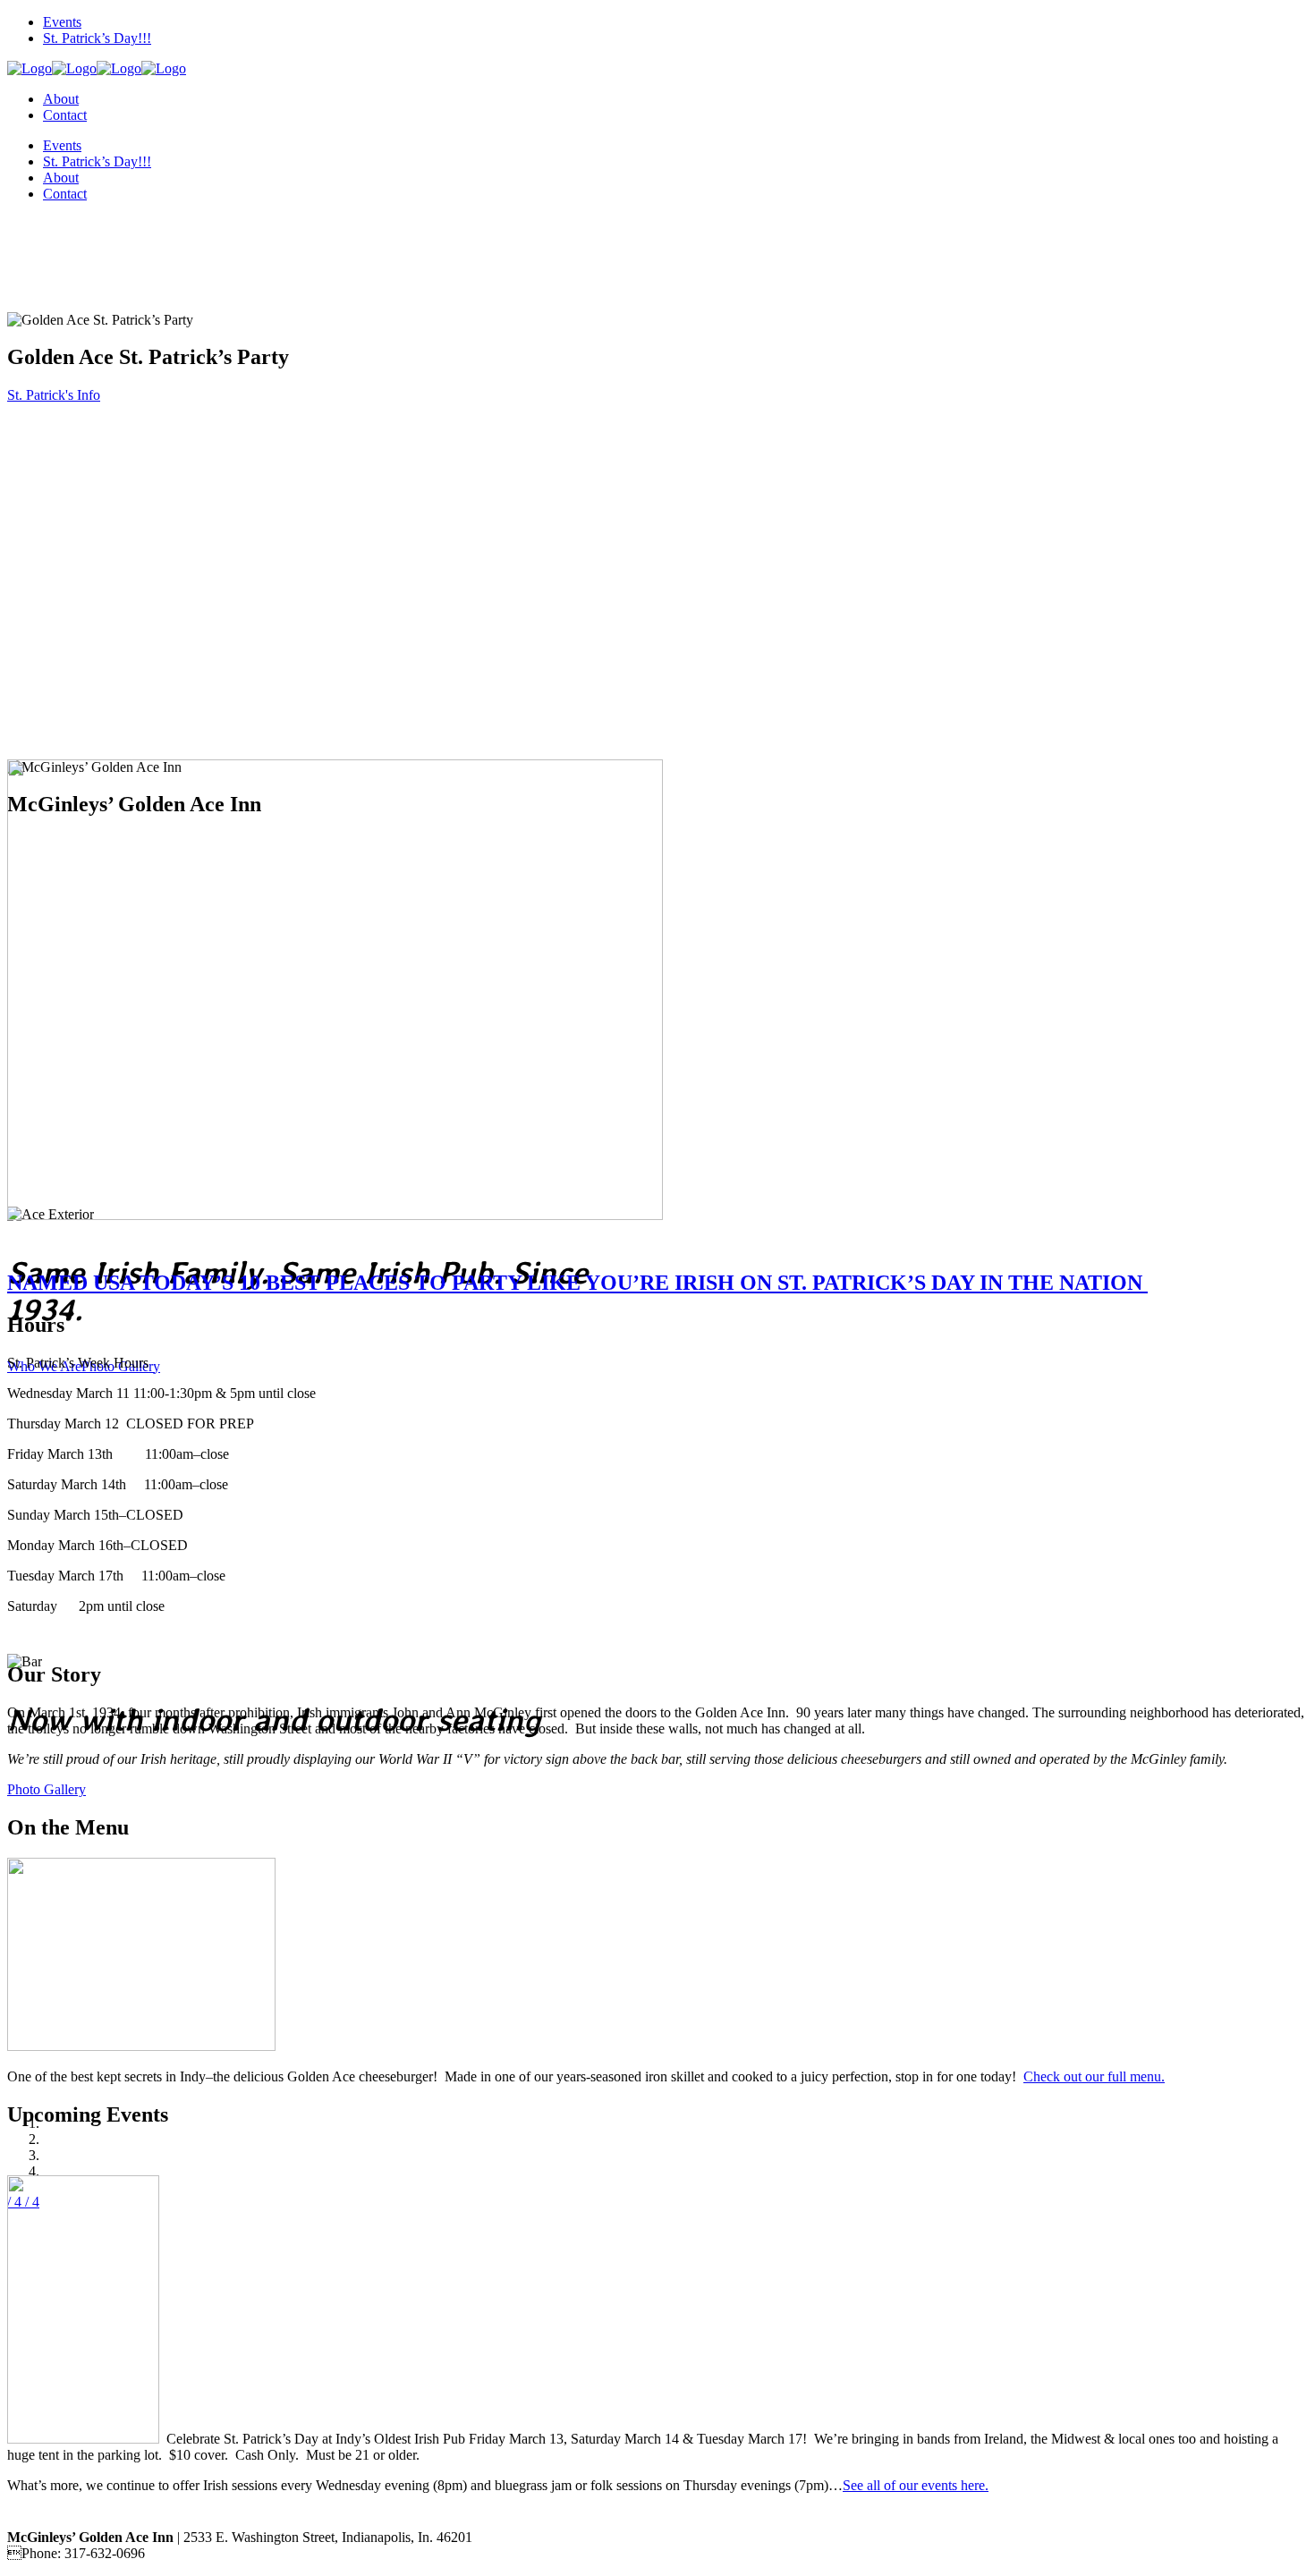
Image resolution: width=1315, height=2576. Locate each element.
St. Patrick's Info (54, 395)
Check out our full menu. (1094, 2076)
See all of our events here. (916, 2485)
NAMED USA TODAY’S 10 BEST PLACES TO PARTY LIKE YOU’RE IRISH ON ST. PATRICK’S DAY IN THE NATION (577, 1283)
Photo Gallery (47, 1789)
